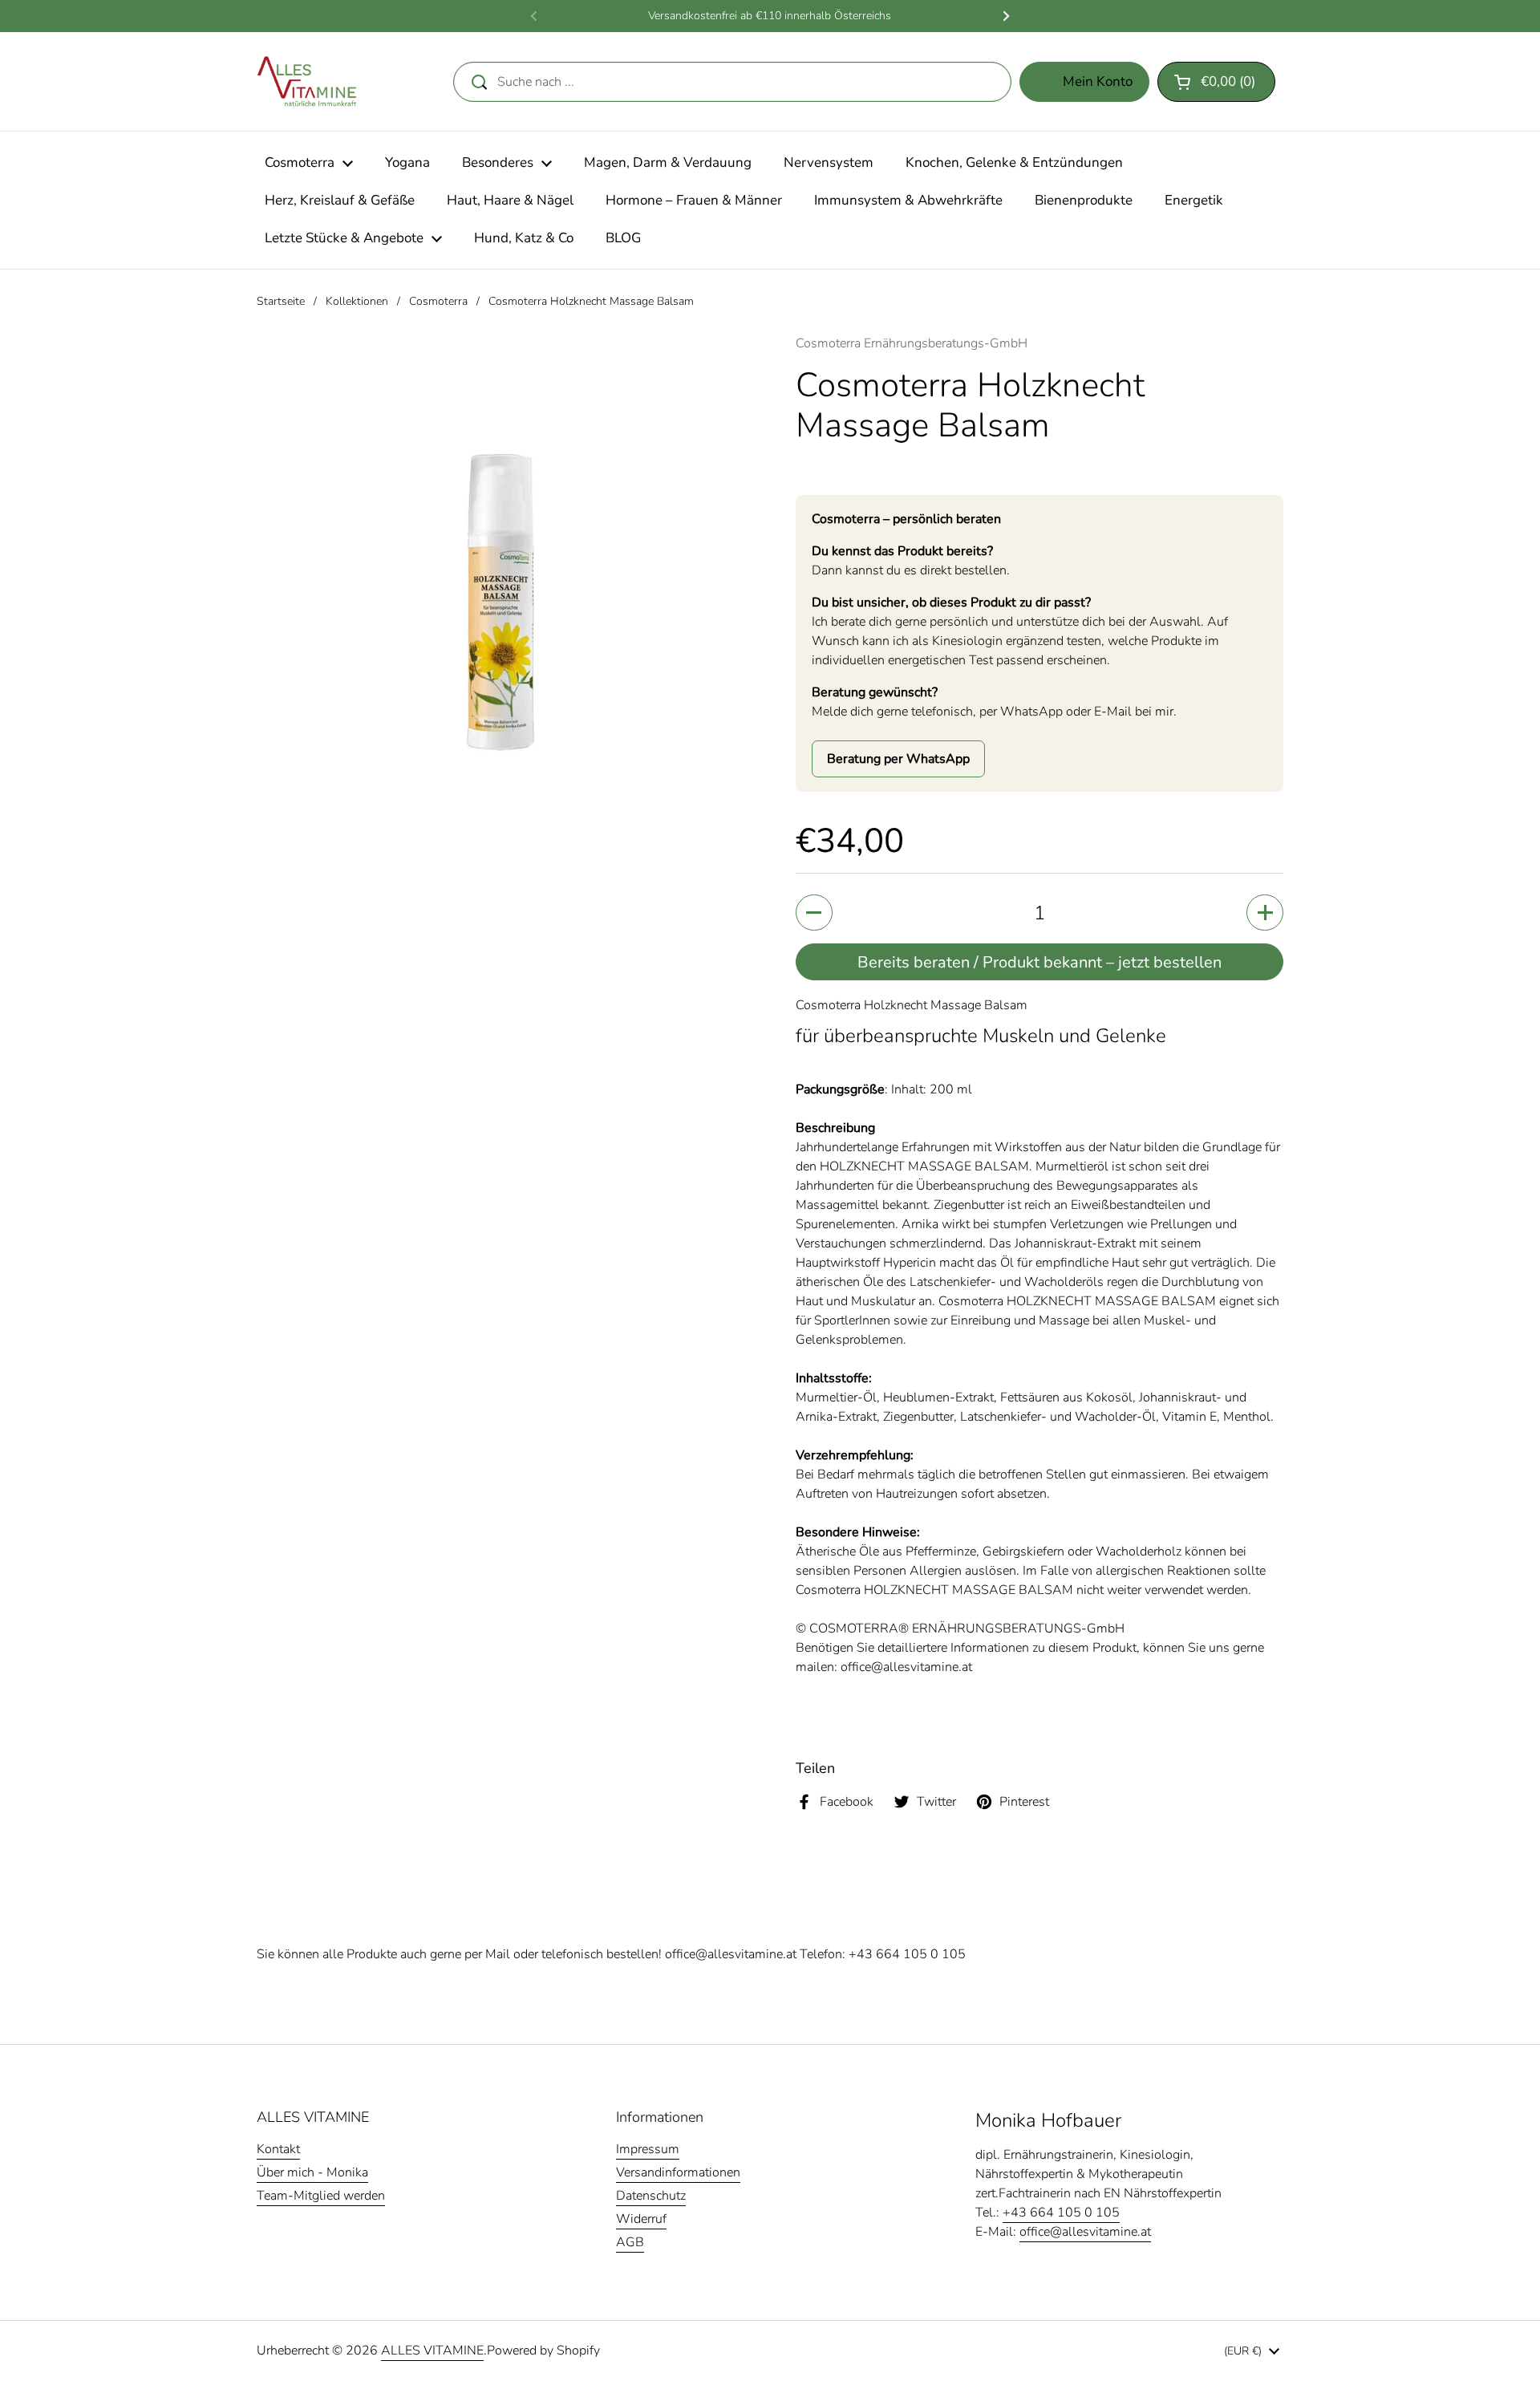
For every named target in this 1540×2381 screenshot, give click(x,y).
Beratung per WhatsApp (898, 759)
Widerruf (641, 2219)
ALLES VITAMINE (432, 2351)
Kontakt (278, 2149)
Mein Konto (1098, 81)
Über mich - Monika (312, 2172)
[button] (1216, 82)
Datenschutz (651, 2196)
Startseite (281, 301)
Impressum (648, 2149)
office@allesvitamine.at (731, 1954)
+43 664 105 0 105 (907, 1954)
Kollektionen (357, 301)
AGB (630, 2242)
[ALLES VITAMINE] (307, 81)
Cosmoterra (438, 301)
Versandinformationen (678, 2172)
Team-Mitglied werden (321, 2196)
